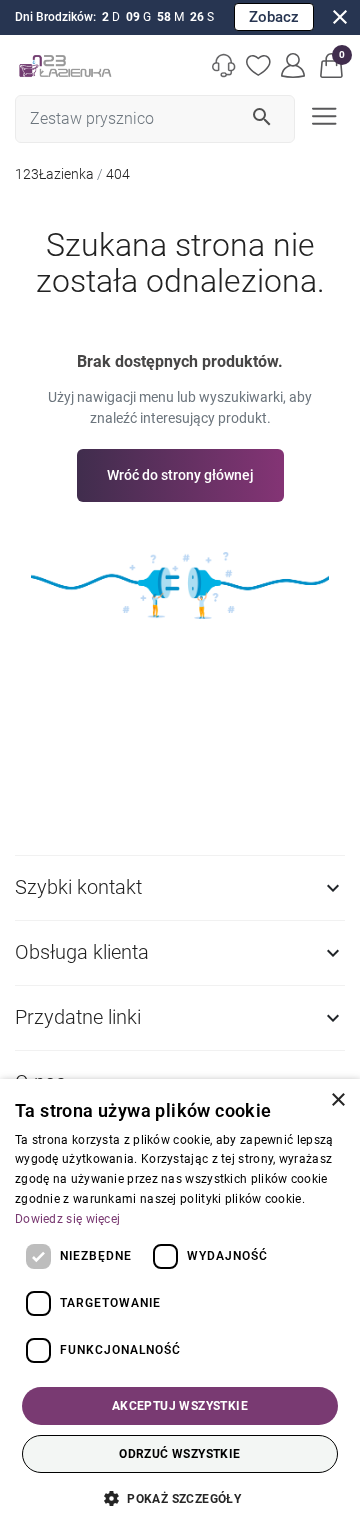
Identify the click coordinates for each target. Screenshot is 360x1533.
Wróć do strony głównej (180, 475)
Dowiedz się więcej (67, 1219)
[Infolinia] (224, 65)
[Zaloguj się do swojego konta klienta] (294, 65)
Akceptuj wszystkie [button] (180, 1406)
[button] (332, 65)
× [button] (337, 1100)
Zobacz (274, 17)
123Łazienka (54, 174)
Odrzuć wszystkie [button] (179, 1454)
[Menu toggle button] (322, 114)
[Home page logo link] (65, 65)
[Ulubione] (259, 65)
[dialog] (180, 1306)
